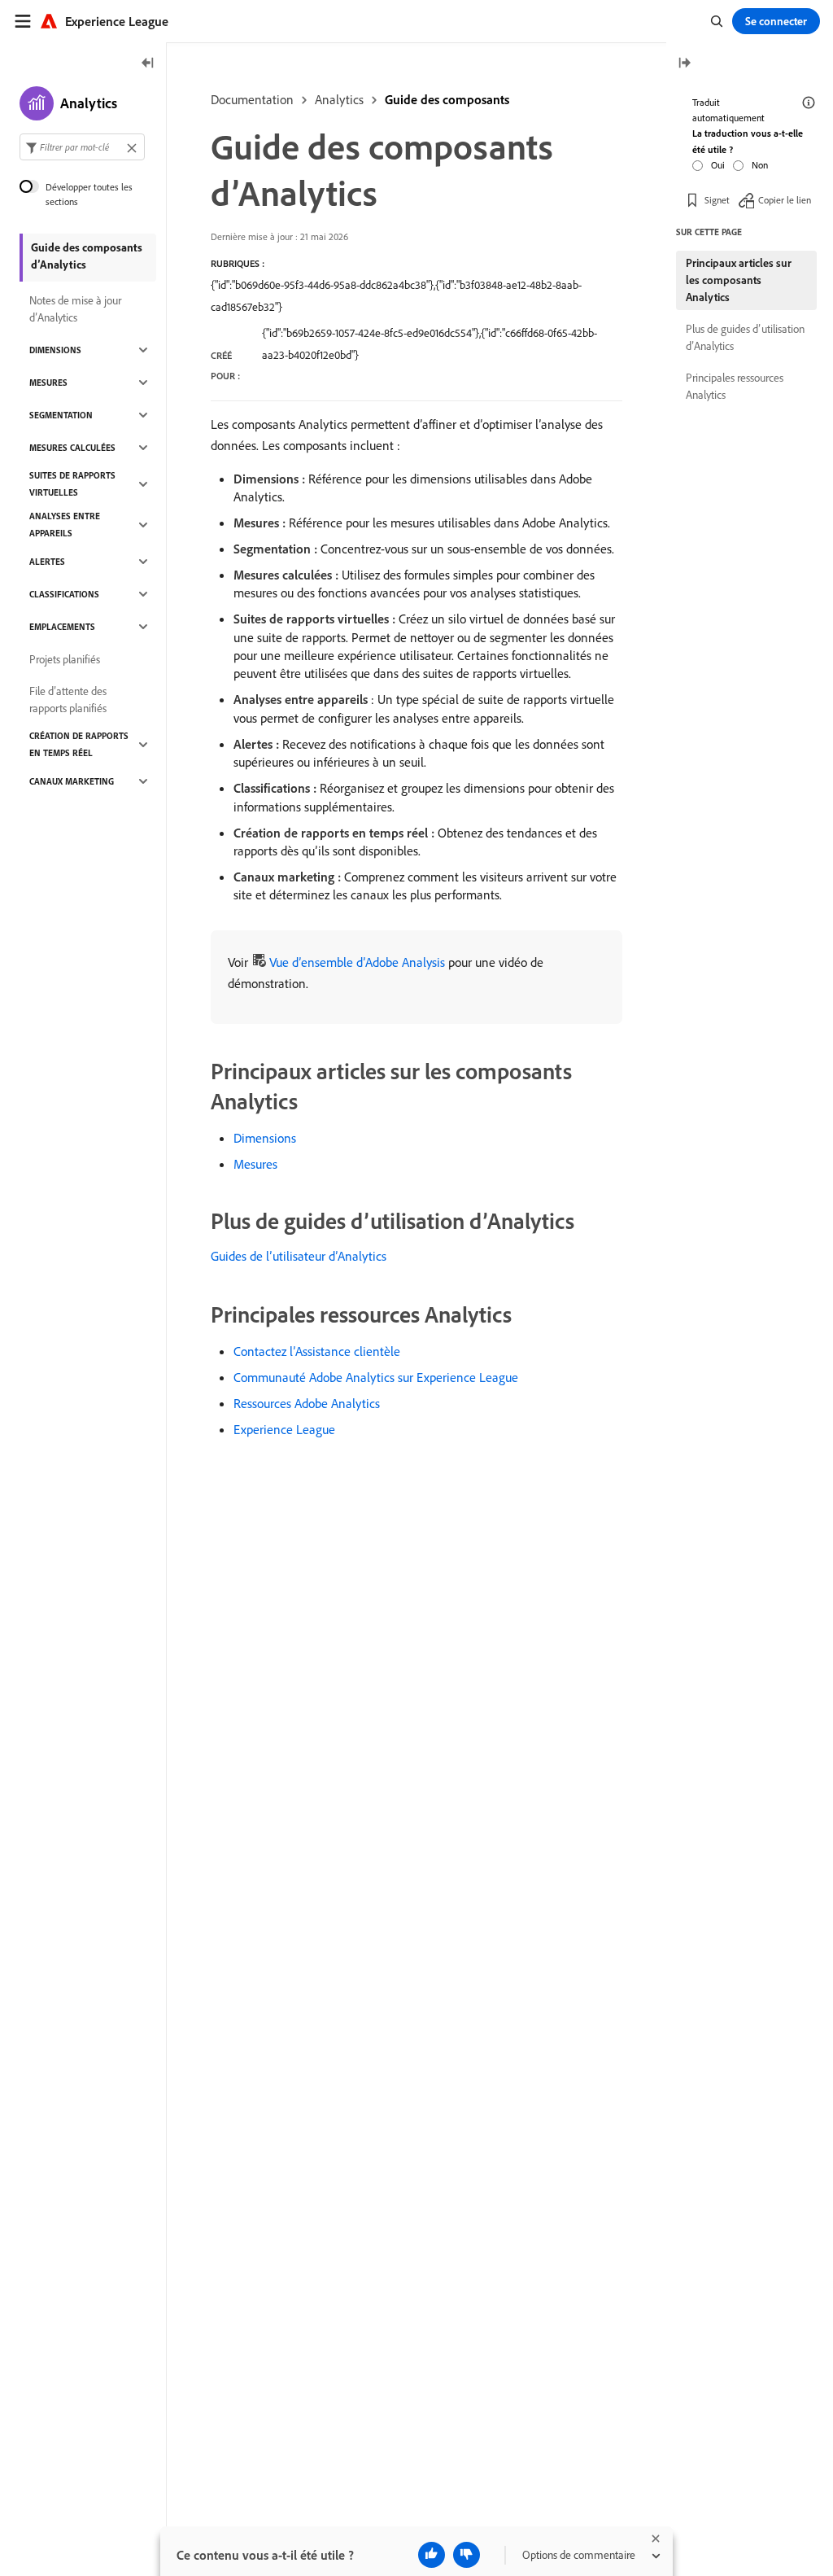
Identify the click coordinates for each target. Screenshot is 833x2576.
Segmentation (61, 415)
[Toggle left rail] (148, 64)
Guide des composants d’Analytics (87, 256)
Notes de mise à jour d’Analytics (75, 309)
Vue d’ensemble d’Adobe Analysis (357, 962)
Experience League (284, 1429)
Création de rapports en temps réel (79, 744)
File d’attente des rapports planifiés (68, 700)
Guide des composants (447, 99)
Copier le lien (785, 200)
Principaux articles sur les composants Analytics (739, 280)
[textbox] (82, 147)
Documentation (252, 99)
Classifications (64, 594)
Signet (717, 200)
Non (760, 165)
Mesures (255, 1164)
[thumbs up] (432, 2555)
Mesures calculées (72, 448)
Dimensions (265, 1138)
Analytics (339, 99)
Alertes (47, 562)
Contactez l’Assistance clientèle (317, 1351)
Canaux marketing (72, 781)
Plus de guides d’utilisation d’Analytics (745, 337)
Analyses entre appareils (65, 525)
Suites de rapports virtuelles (72, 484)
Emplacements (62, 627)
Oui (718, 165)
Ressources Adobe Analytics (307, 1403)
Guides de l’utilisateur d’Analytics (299, 1256)
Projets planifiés (65, 659)
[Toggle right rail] (684, 64)
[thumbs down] (467, 2555)
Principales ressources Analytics (735, 386)
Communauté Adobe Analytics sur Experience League (376, 1377)
